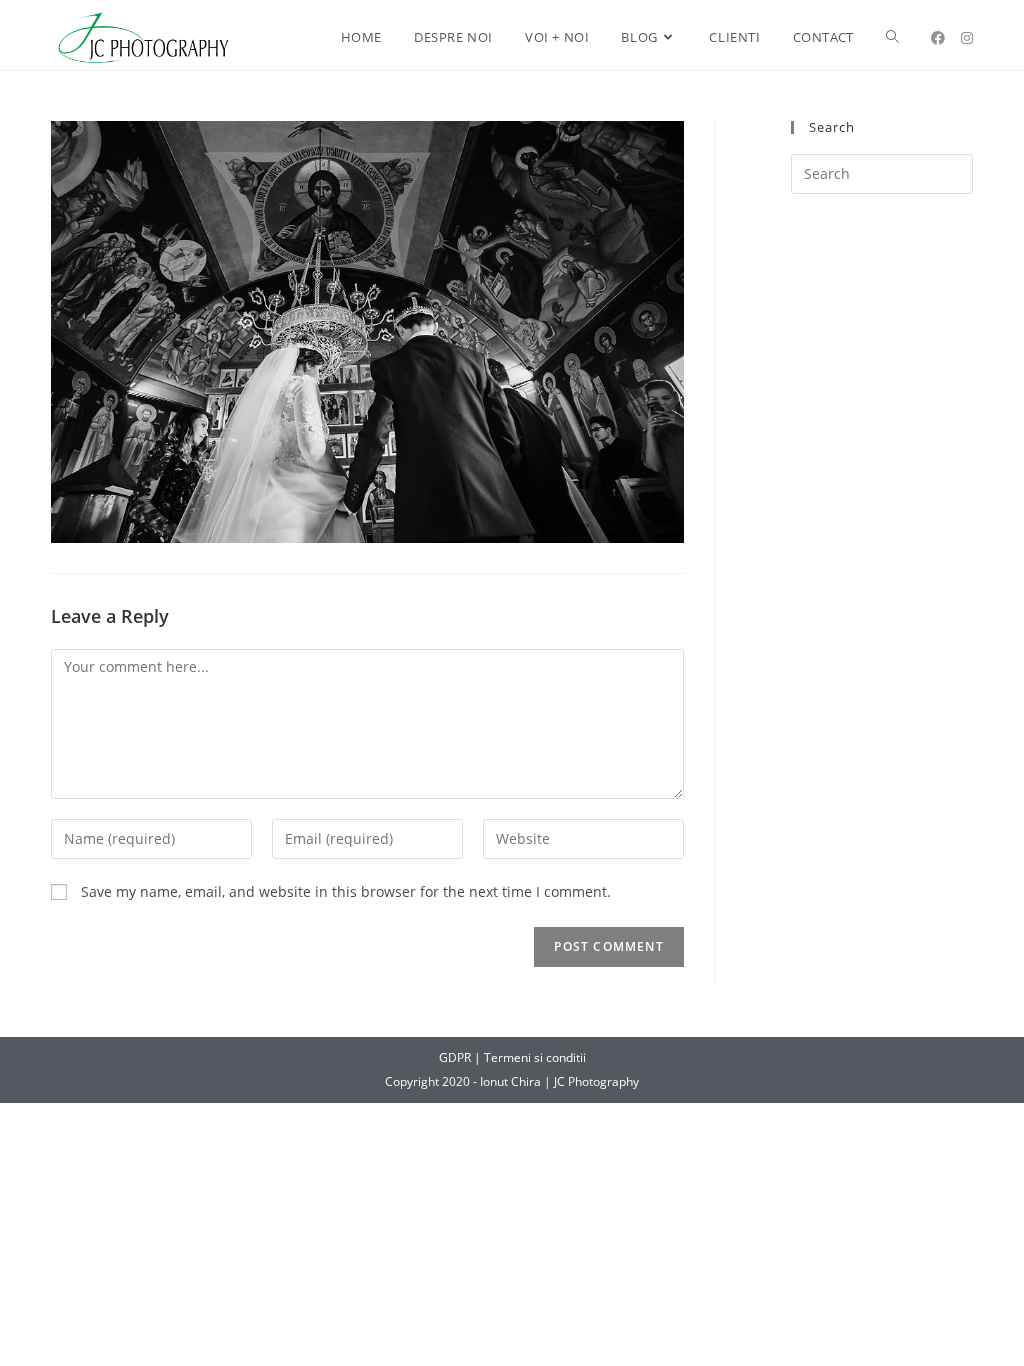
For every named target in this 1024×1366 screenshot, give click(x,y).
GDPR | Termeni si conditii (512, 1057)
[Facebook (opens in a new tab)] (938, 38)
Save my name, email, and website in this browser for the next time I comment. (346, 891)
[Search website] (892, 37)
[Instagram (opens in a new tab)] (967, 38)
